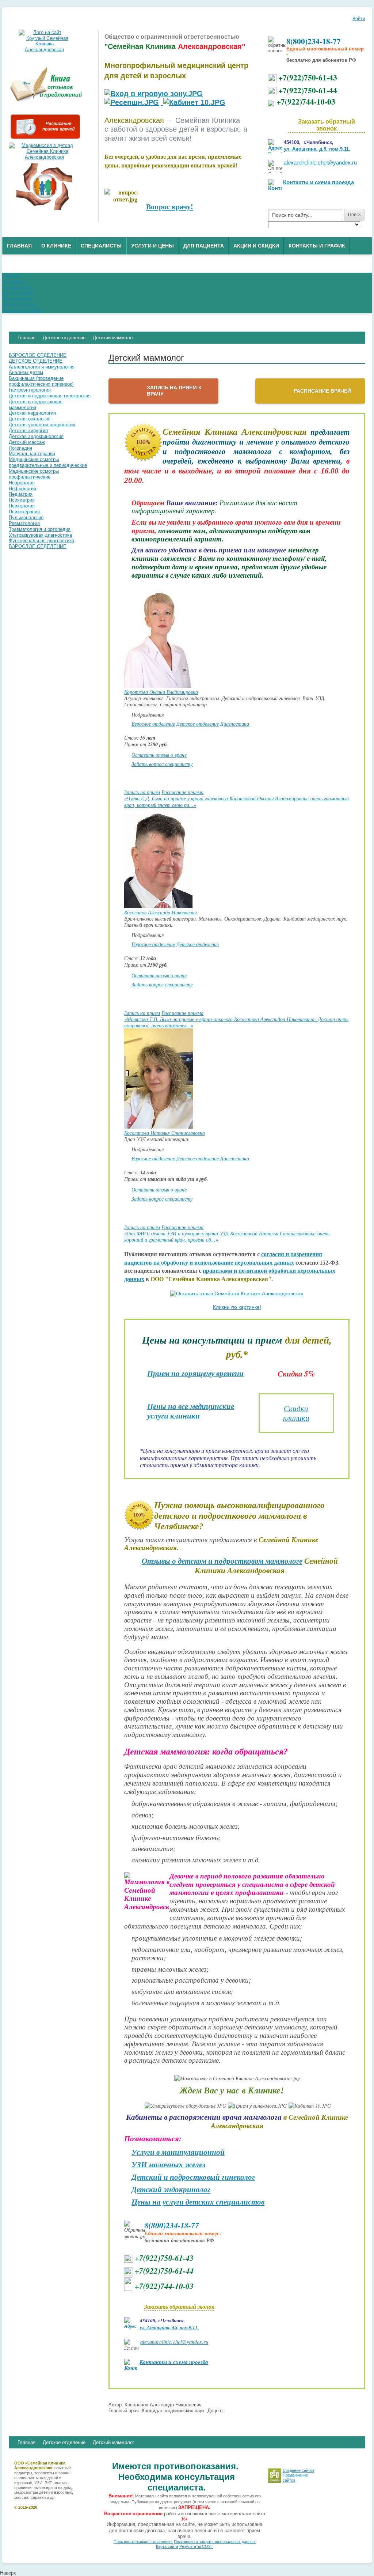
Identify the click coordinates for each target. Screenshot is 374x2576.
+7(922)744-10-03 (306, 101)
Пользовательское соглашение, (143, 2542)
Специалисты (101, 246)
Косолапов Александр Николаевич (161, 912)
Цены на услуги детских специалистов (198, 2202)
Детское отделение (198, 724)
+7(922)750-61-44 (308, 90)
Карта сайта (167, 2546)
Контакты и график (317, 246)
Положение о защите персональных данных (215, 2542)
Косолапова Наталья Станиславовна (165, 1133)
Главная (19, 246)
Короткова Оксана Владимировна (161, 692)
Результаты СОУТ (196, 2546)
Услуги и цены (152, 246)
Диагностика (235, 724)
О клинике (56, 246)
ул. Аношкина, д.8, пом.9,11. (317, 149)
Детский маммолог (114, 2442)
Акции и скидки (256, 246)
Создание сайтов (299, 2470)
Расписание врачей (322, 391)
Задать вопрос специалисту (162, 764)
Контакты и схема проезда (318, 182)
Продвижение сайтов (295, 2477)
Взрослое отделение (153, 724)
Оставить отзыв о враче (159, 755)
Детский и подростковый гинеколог (193, 2177)
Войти (359, 19)
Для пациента (204, 246)
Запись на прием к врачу (174, 391)
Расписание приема (182, 792)
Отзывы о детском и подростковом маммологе (222, 1561)
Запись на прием (142, 792)
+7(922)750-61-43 (308, 77)
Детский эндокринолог (171, 2190)
